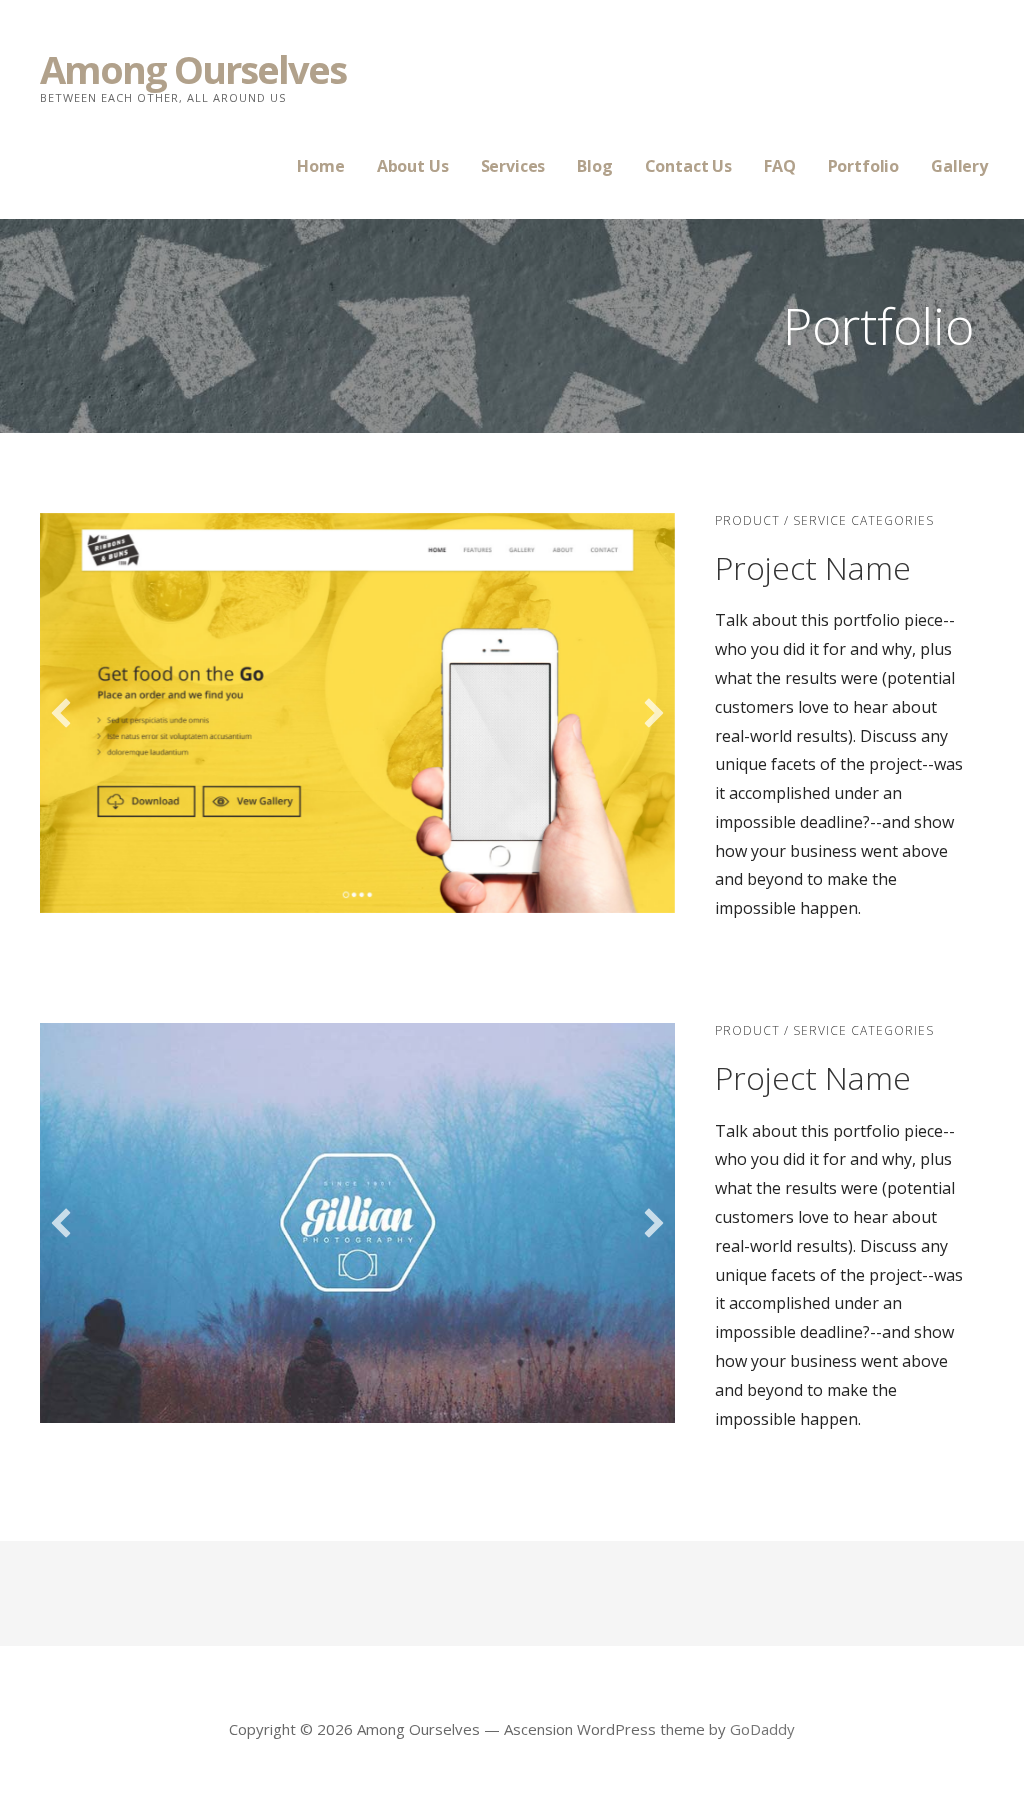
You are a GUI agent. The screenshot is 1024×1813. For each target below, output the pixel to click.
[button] (61, 713)
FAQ (780, 166)
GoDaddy (762, 1729)
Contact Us (688, 166)
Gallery (959, 166)
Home (320, 166)
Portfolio (864, 166)
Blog (594, 166)
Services (513, 166)
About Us (413, 166)
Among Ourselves (193, 69)
